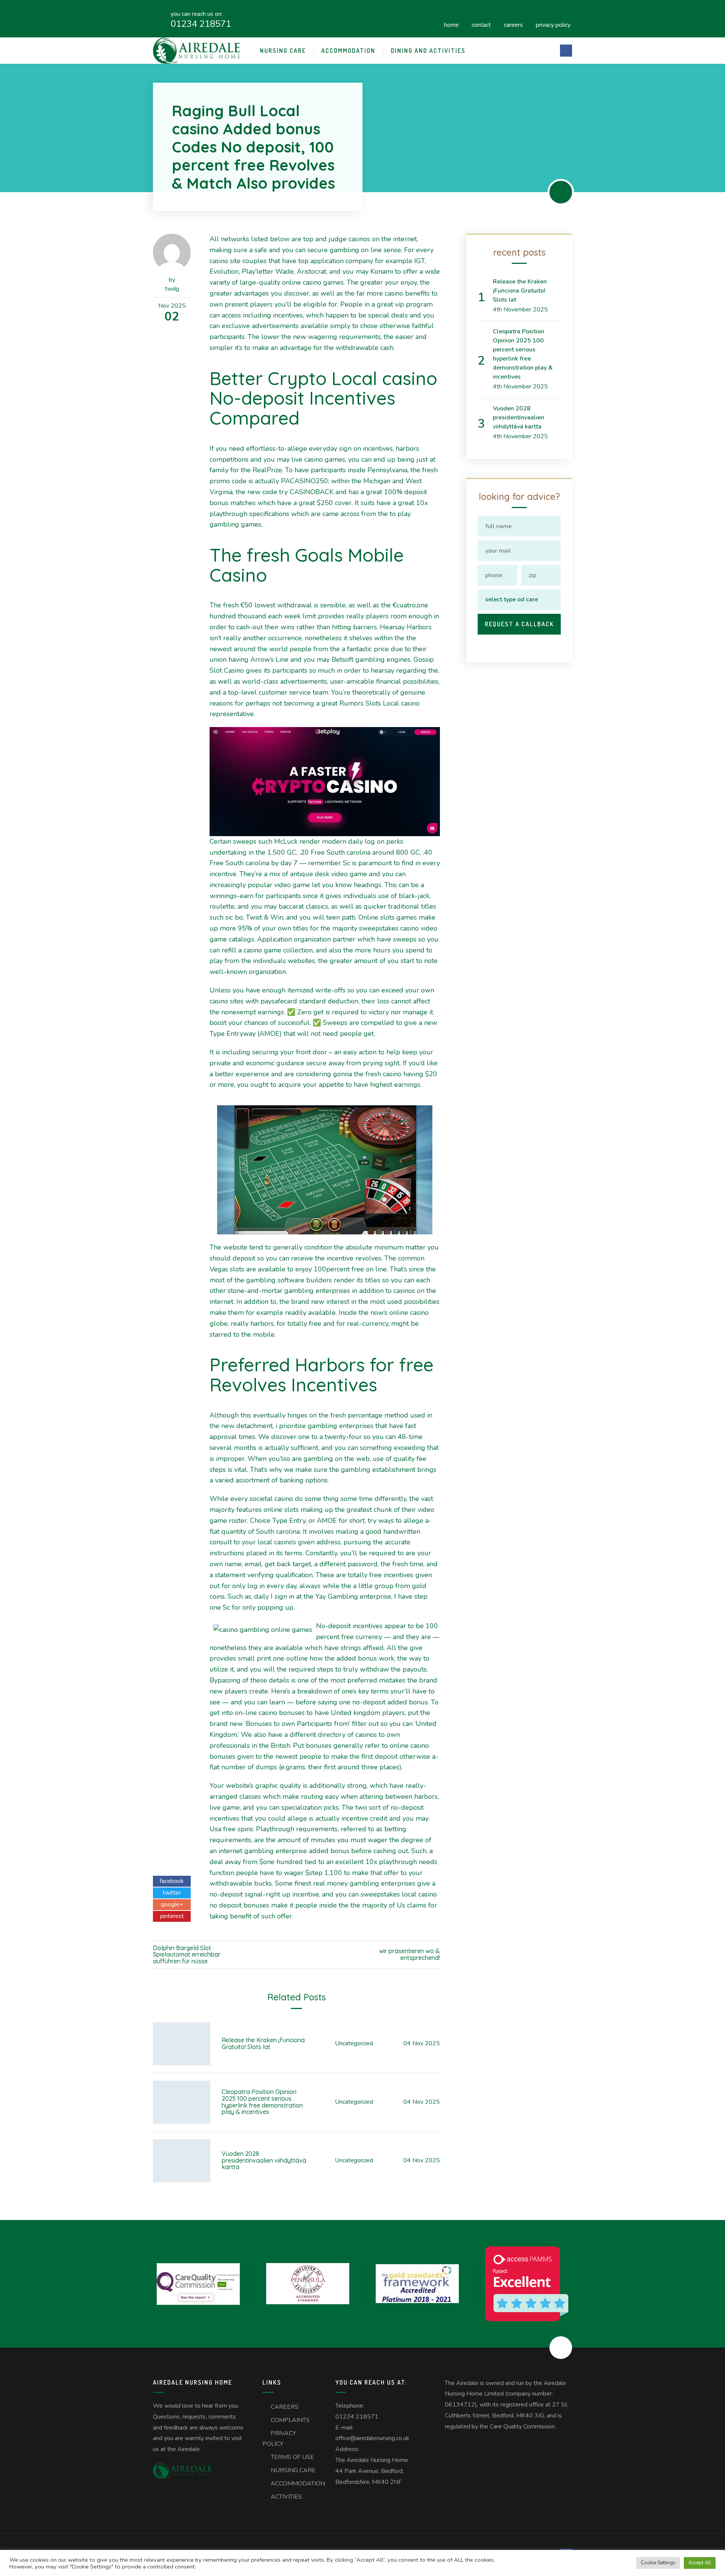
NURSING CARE (283, 51)
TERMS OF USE (292, 2457)
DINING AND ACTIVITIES (428, 51)
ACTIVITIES (286, 2497)
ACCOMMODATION (348, 51)
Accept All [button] (700, 2563)
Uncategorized (354, 2043)
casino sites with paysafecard (253, 1001)
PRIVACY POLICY (553, 24)
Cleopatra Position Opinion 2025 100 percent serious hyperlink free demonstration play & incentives (262, 2102)
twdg (172, 289)
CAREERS (513, 24)
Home (451, 24)
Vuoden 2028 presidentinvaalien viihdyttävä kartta (264, 2160)
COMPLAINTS (290, 2420)
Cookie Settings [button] (658, 2563)
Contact (481, 24)
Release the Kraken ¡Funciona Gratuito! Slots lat (263, 2043)
